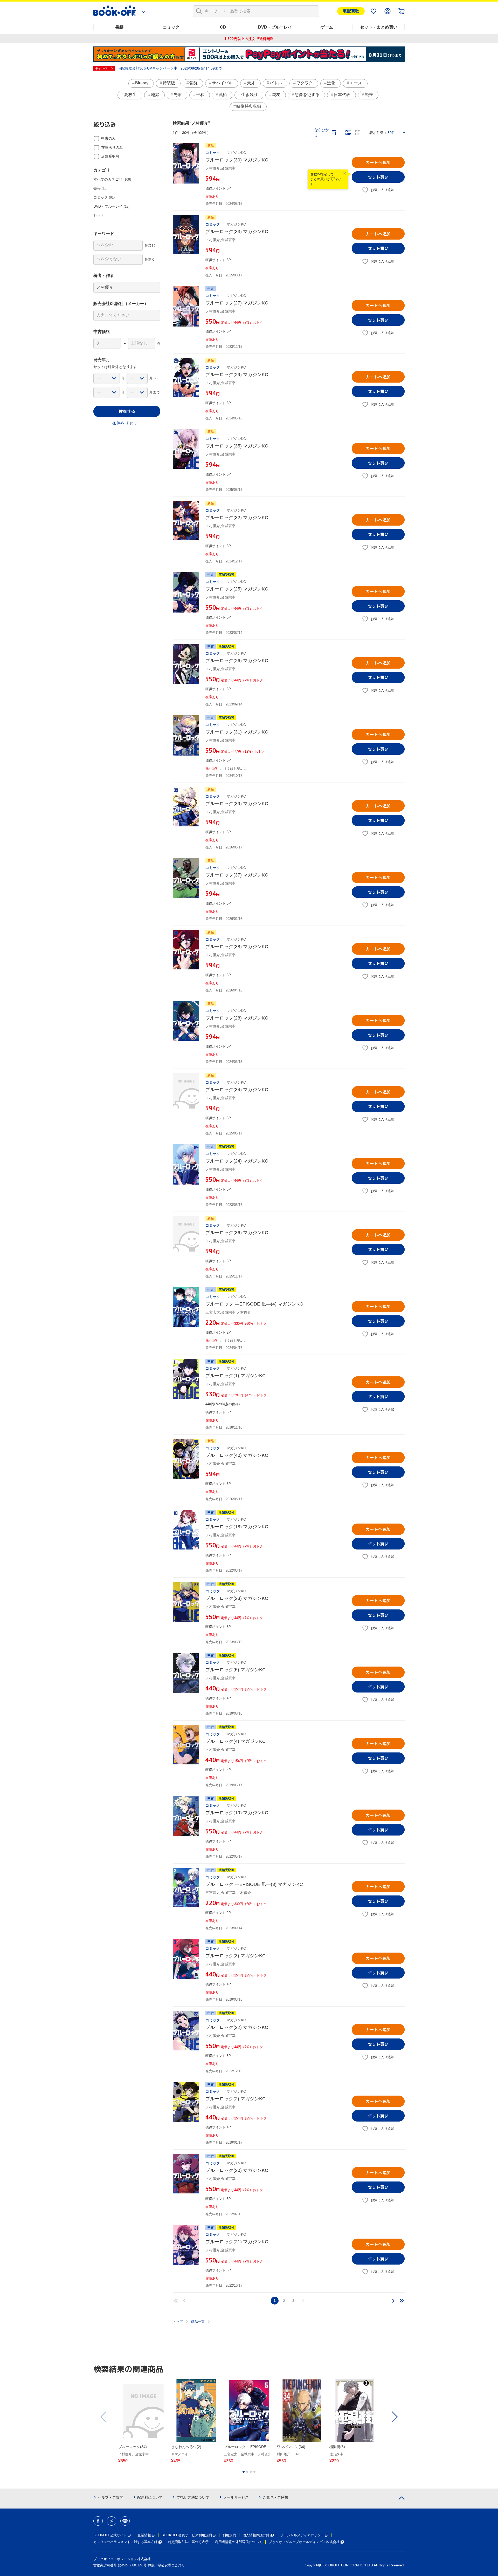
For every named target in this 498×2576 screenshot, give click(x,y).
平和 (200, 95)
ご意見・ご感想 (275, 2497)
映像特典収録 (249, 106)
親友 (276, 95)
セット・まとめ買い (379, 27)
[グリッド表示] (358, 133)
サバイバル (222, 83)
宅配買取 (351, 11)
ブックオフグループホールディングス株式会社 (304, 2542)
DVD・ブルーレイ (275, 27)
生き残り (250, 95)
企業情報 (144, 2535)
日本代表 (342, 95)
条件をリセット (127, 423)
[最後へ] (402, 2301)
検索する (127, 411)
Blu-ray (142, 83)
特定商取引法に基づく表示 (188, 2542)
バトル (276, 83)
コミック (171, 27)
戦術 (223, 95)
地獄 (155, 95)
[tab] (244, 2472)
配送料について (150, 2497)
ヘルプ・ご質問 (110, 2497)
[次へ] (393, 2301)
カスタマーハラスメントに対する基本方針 (125, 2542)
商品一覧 (198, 2322)
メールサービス (236, 2497)
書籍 (119, 27)
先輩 (178, 95)
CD (223, 27)
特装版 (169, 83)
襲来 (369, 95)
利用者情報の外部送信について (239, 2542)
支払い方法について (193, 2497)
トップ (178, 2322)
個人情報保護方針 (256, 2535)
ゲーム (327, 27)
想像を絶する (307, 95)
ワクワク (305, 83)
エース (356, 83)
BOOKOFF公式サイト (110, 2535)
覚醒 (193, 83)
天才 (251, 83)
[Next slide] (394, 2417)
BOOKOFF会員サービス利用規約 (187, 2535)
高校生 (130, 95)
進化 (331, 83)
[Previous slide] (104, 2417)
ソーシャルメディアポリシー (302, 2535)
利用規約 (229, 2535)
